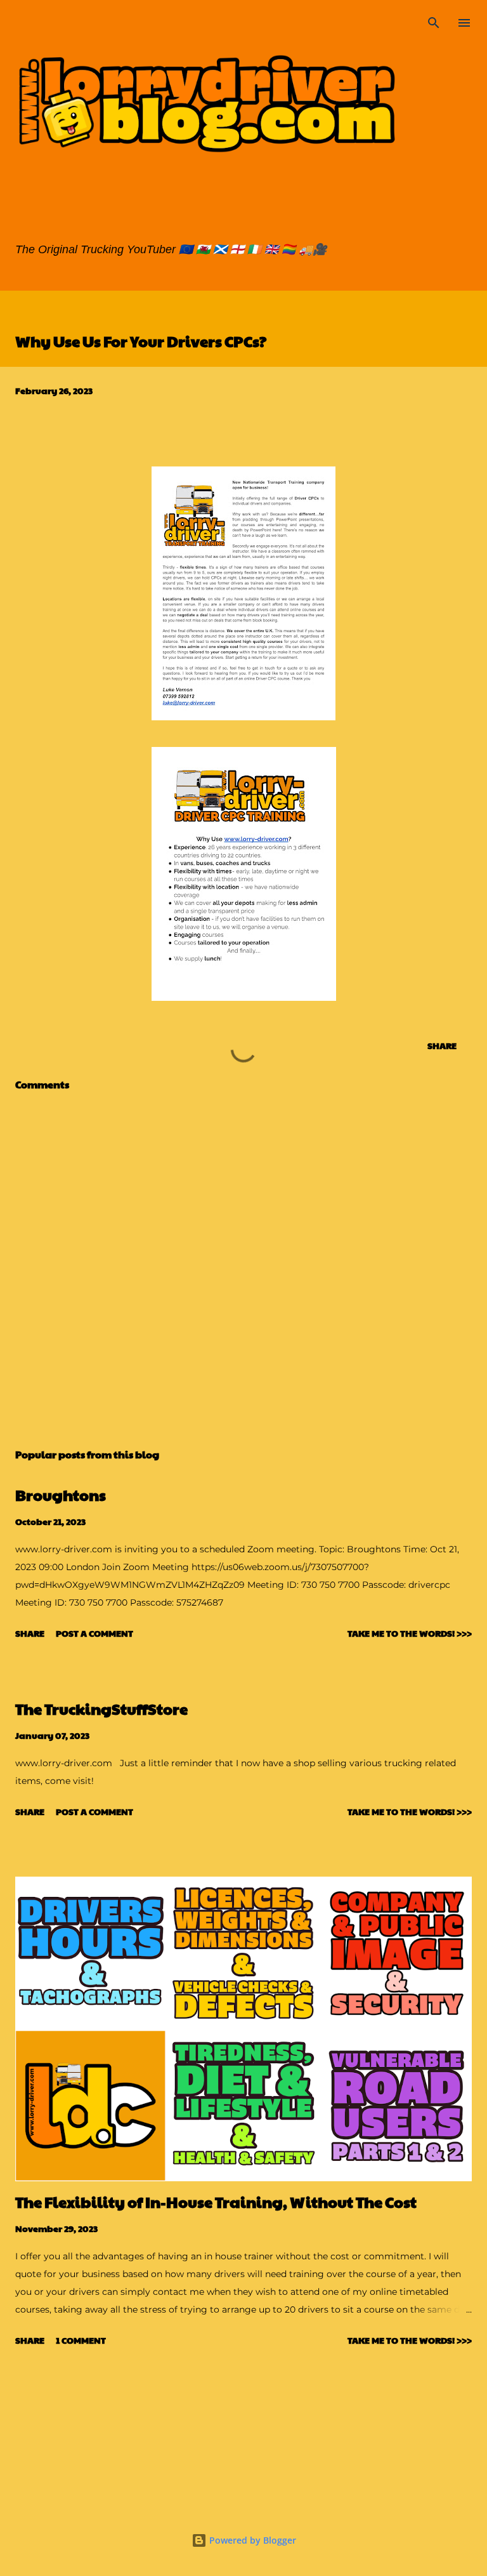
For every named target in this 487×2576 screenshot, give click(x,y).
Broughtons (61, 1495)
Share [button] (442, 1045)
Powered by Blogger (251, 2540)
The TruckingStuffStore (101, 1708)
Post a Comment (94, 1633)
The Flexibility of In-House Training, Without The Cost (216, 2202)
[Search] (434, 23)
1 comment (81, 2340)
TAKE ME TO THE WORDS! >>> (410, 1633)
